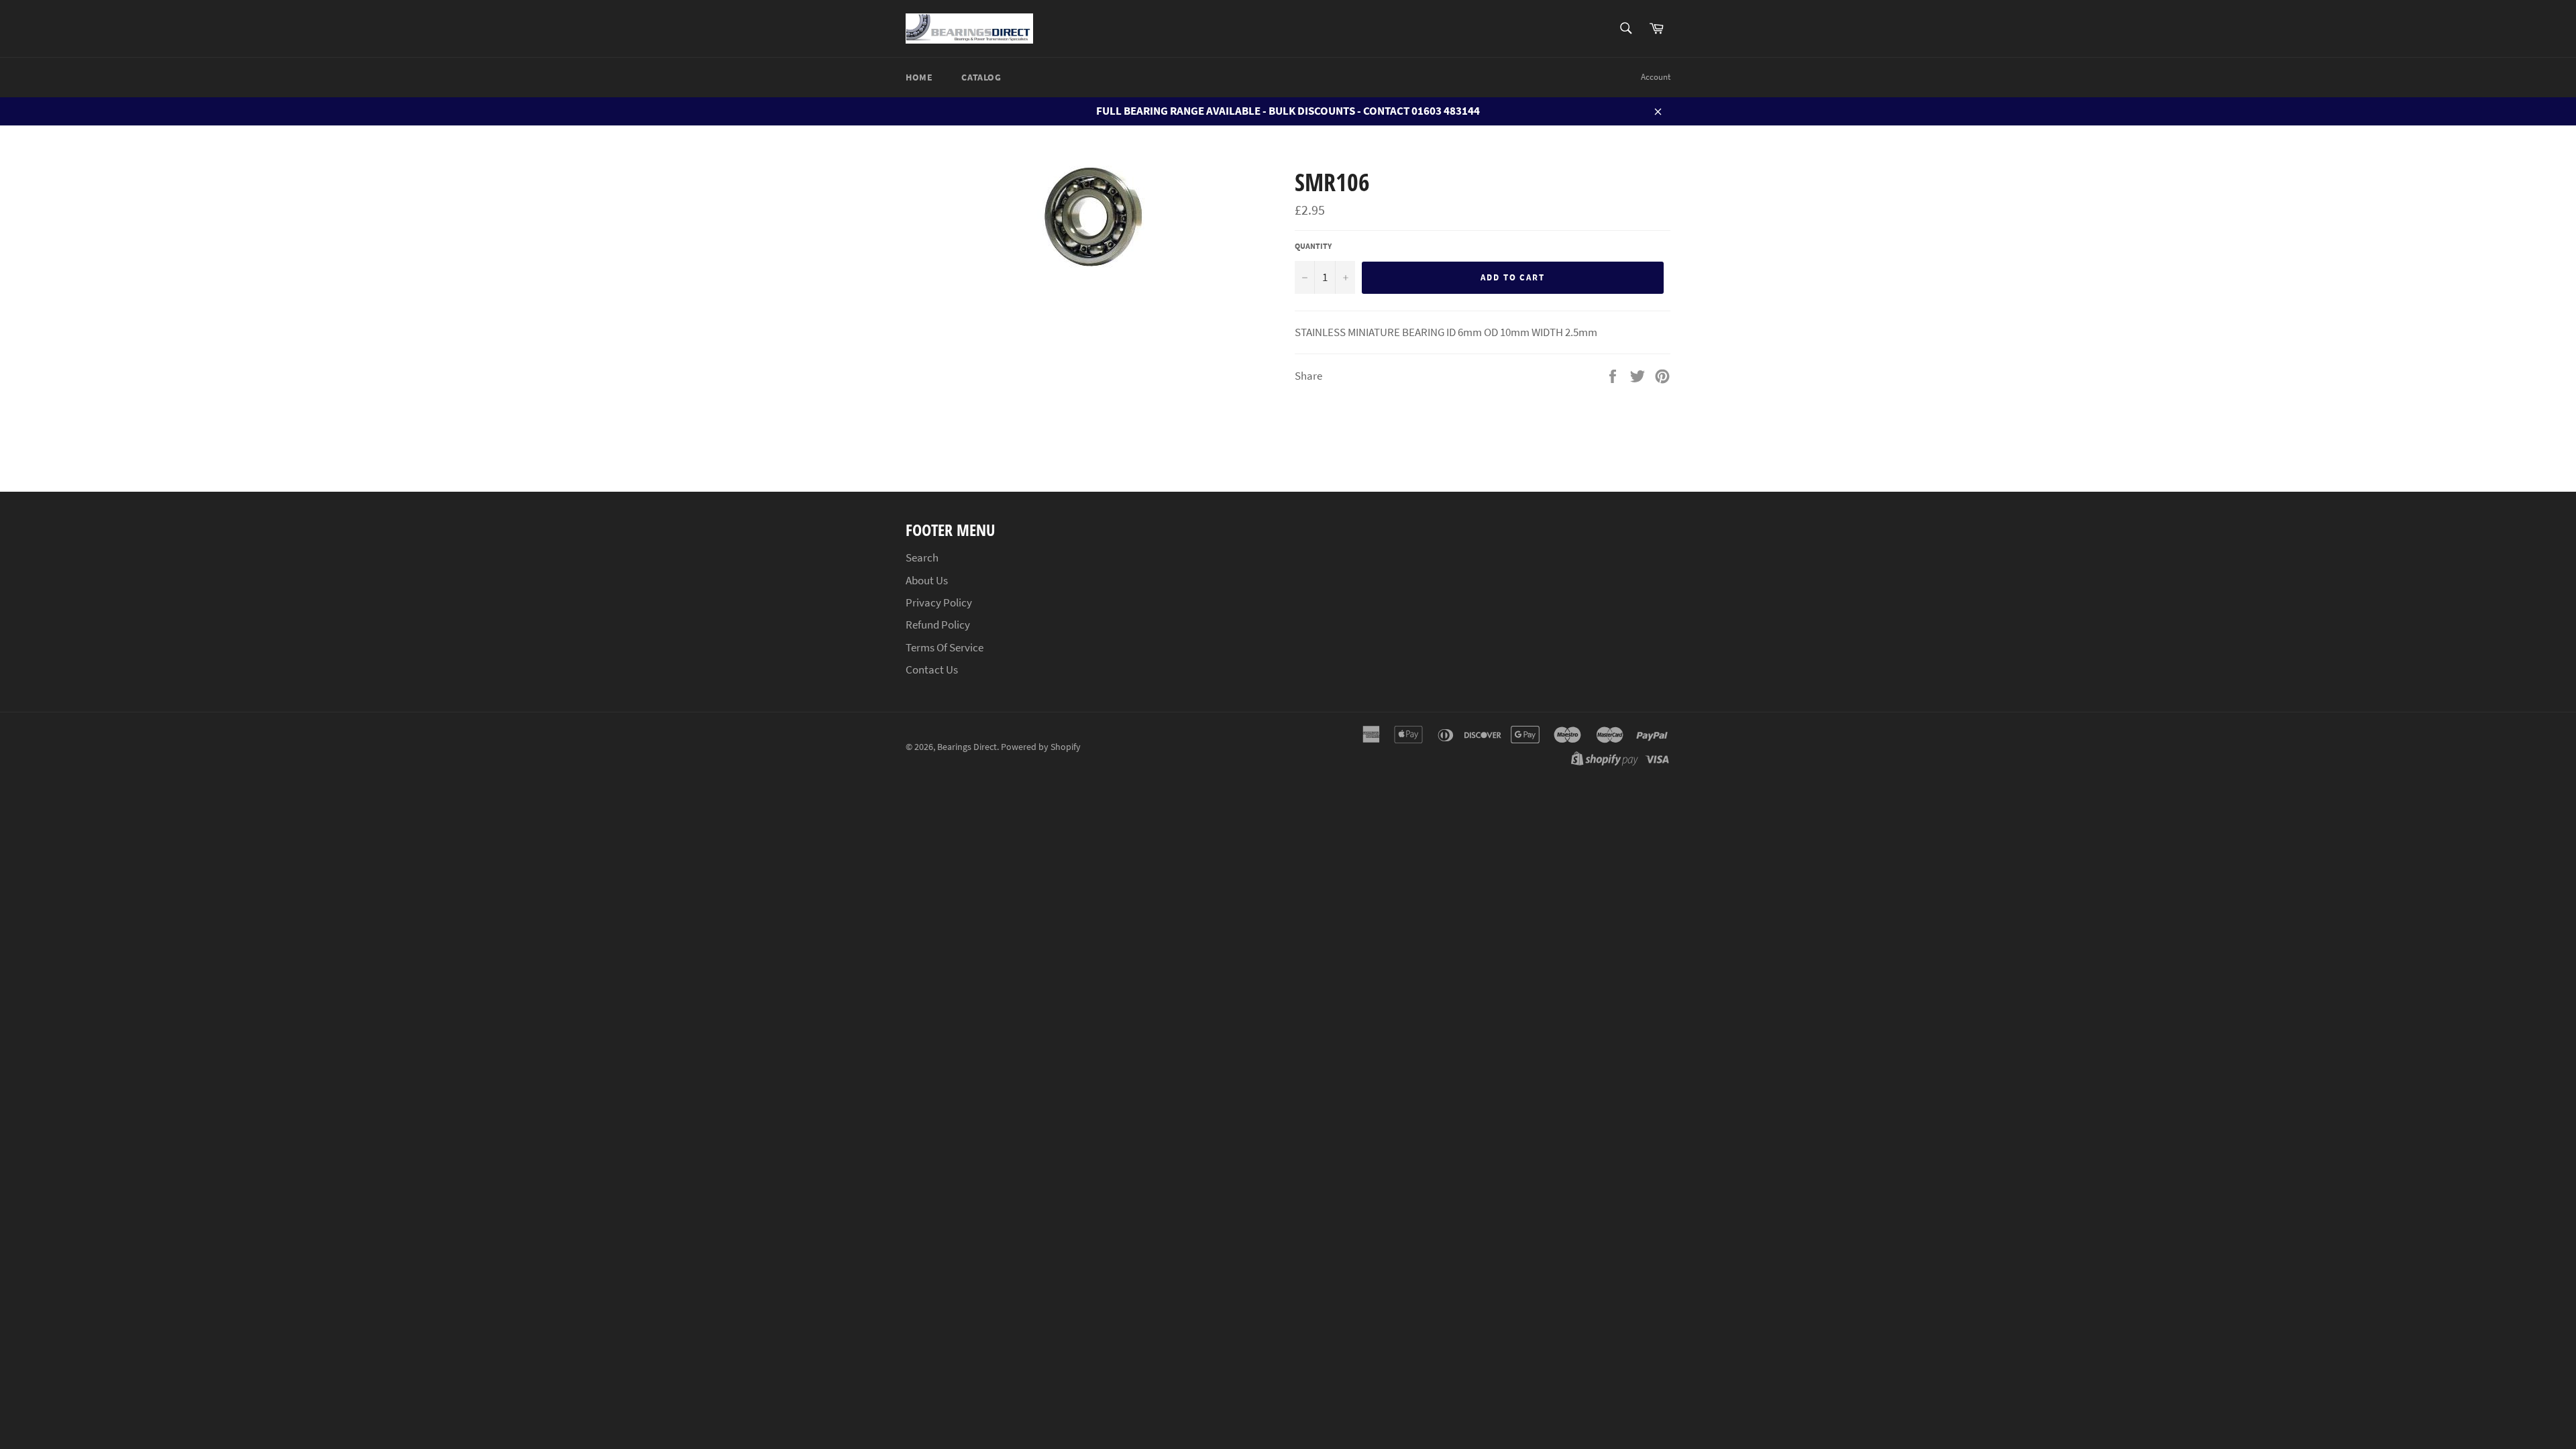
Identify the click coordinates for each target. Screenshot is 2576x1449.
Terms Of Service (945, 647)
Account (1656, 77)
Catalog (981, 77)
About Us (927, 580)
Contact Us (932, 669)
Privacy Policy (939, 602)
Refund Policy (938, 625)
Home (919, 77)
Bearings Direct (967, 747)
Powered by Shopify (1041, 747)
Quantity (1313, 246)
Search (922, 557)
